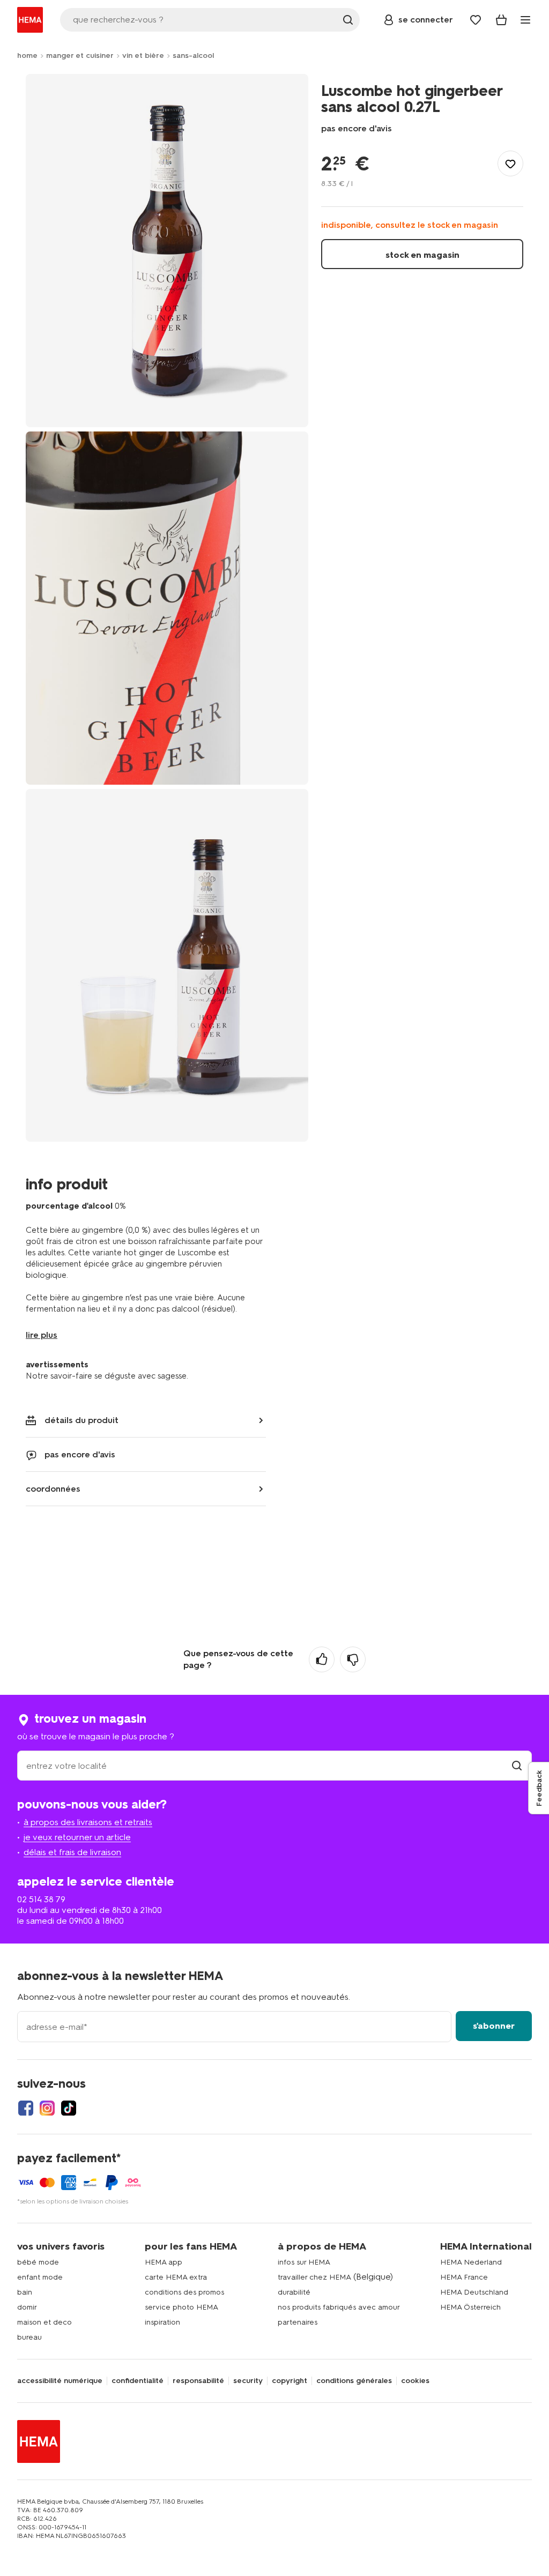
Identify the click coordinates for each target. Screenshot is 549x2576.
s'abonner (494, 2026)
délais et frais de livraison (72, 1852)
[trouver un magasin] (517, 1766)
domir (27, 2307)
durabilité (294, 2292)
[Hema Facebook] (26, 2108)
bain (25, 2292)
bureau (29, 2337)
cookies (415, 2381)
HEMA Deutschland (474, 2292)
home (27, 55)
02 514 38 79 (41, 1899)
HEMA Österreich (470, 2307)
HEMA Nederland (471, 2262)
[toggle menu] (525, 20)
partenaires (298, 2322)
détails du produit (81, 1420)
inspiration (162, 2322)
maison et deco (44, 2322)
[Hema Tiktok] (69, 2108)
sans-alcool (193, 55)
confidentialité (138, 2381)
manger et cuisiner (80, 55)
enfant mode (40, 2277)
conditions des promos (184, 2292)
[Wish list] (476, 20)
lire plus (42, 1335)
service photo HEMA (181, 2307)
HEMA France (464, 2277)
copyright (290, 2381)
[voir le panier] (501, 20)
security (248, 2381)
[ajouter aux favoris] (510, 163)
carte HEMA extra (176, 2277)
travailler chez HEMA (314, 2277)
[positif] (322, 1659)
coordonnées (53, 1489)
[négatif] (353, 1659)
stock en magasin (422, 255)
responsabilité (198, 2381)
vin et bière (143, 55)
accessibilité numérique (60, 2381)
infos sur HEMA (304, 2262)
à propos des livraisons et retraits (88, 1822)
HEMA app (164, 2262)
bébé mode (38, 2262)
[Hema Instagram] (47, 2108)
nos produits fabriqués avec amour (339, 2307)
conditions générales (354, 2381)
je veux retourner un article (77, 1837)
